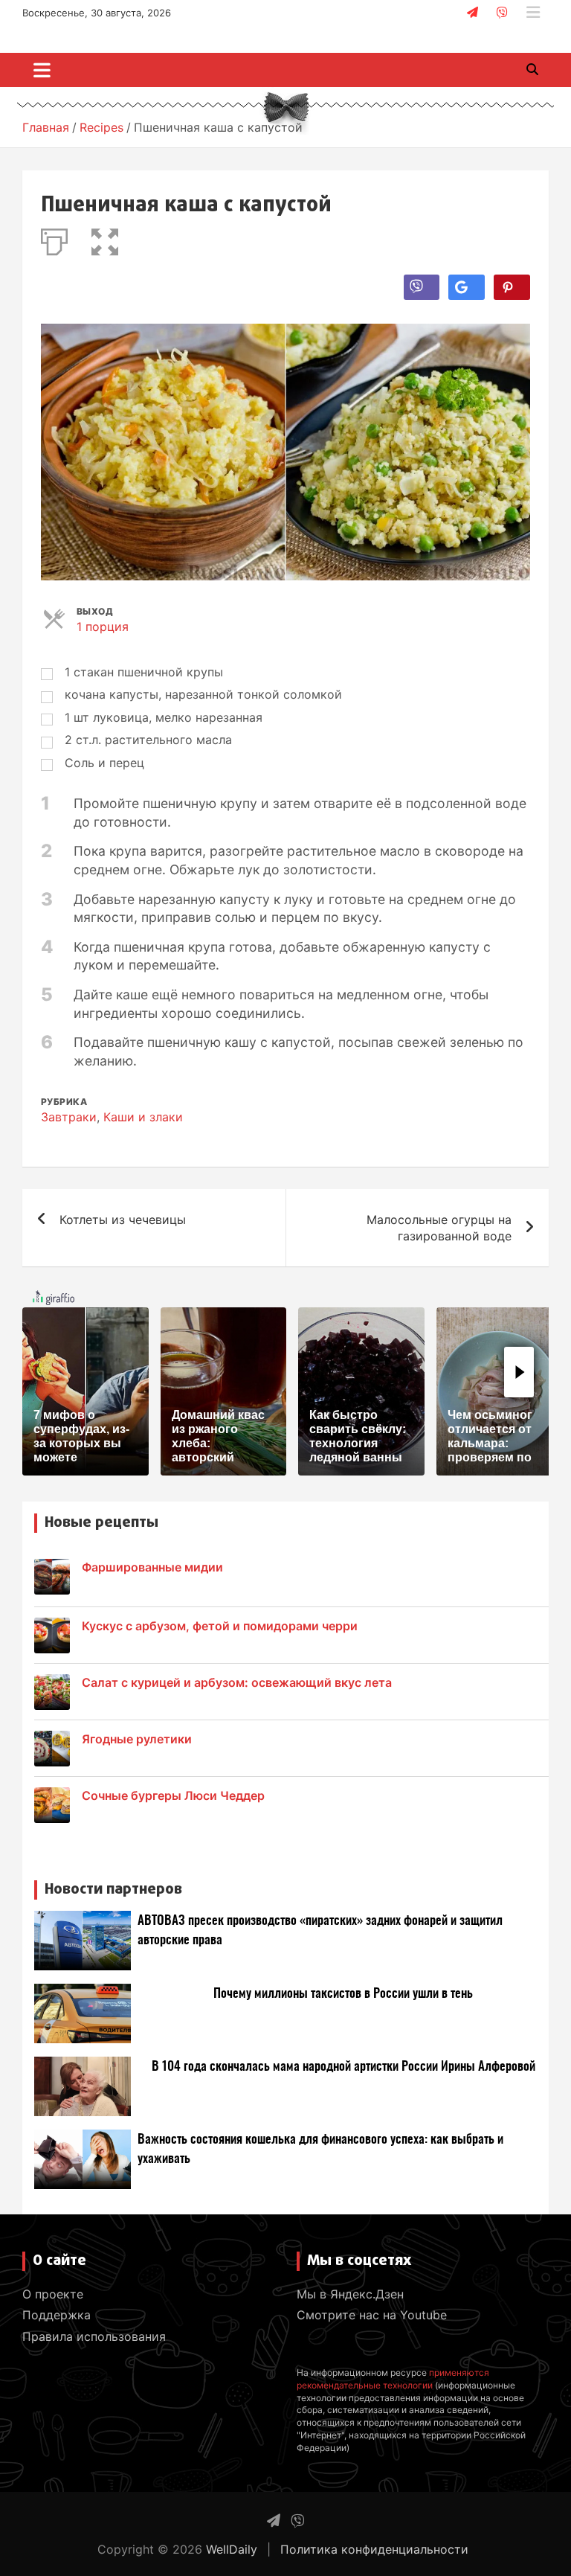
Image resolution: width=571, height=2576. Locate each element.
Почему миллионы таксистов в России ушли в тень (343, 1994)
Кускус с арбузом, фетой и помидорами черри (220, 1626)
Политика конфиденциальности (374, 2549)
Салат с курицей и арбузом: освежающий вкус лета (237, 1682)
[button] (105, 239)
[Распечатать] (54, 239)
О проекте (53, 2294)
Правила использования (94, 2336)
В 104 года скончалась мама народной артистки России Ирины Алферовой (343, 2067)
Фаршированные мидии (152, 1567)
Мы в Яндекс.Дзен (350, 2294)
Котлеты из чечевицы (123, 1220)
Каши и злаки (143, 1117)
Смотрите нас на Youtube (372, 2315)
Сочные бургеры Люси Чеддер (173, 1795)
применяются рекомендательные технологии (393, 2379)
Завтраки (69, 1117)
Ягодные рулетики (137, 1739)
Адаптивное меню (533, 13)
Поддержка (57, 2315)
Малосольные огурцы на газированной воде (439, 1228)
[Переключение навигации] (42, 70)
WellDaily (232, 2549)
